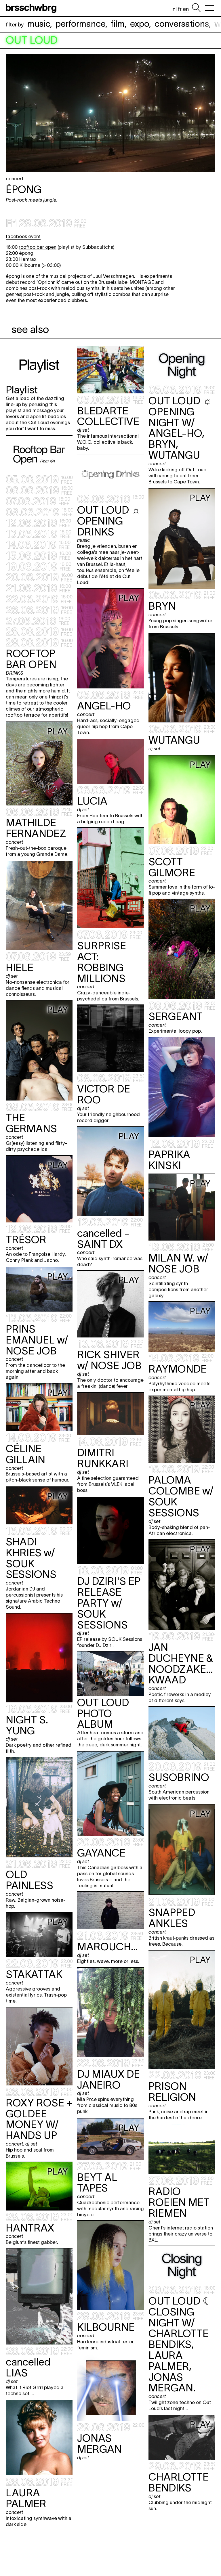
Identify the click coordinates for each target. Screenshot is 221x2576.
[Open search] (196, 8)
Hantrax (28, 259)
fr (180, 9)
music (39, 24)
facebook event (23, 236)
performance (80, 24)
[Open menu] (209, 8)
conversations (182, 24)
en (186, 9)
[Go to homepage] (32, 8)
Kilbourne (30, 265)
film (118, 24)
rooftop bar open (38, 247)
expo (140, 24)
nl (175, 9)
